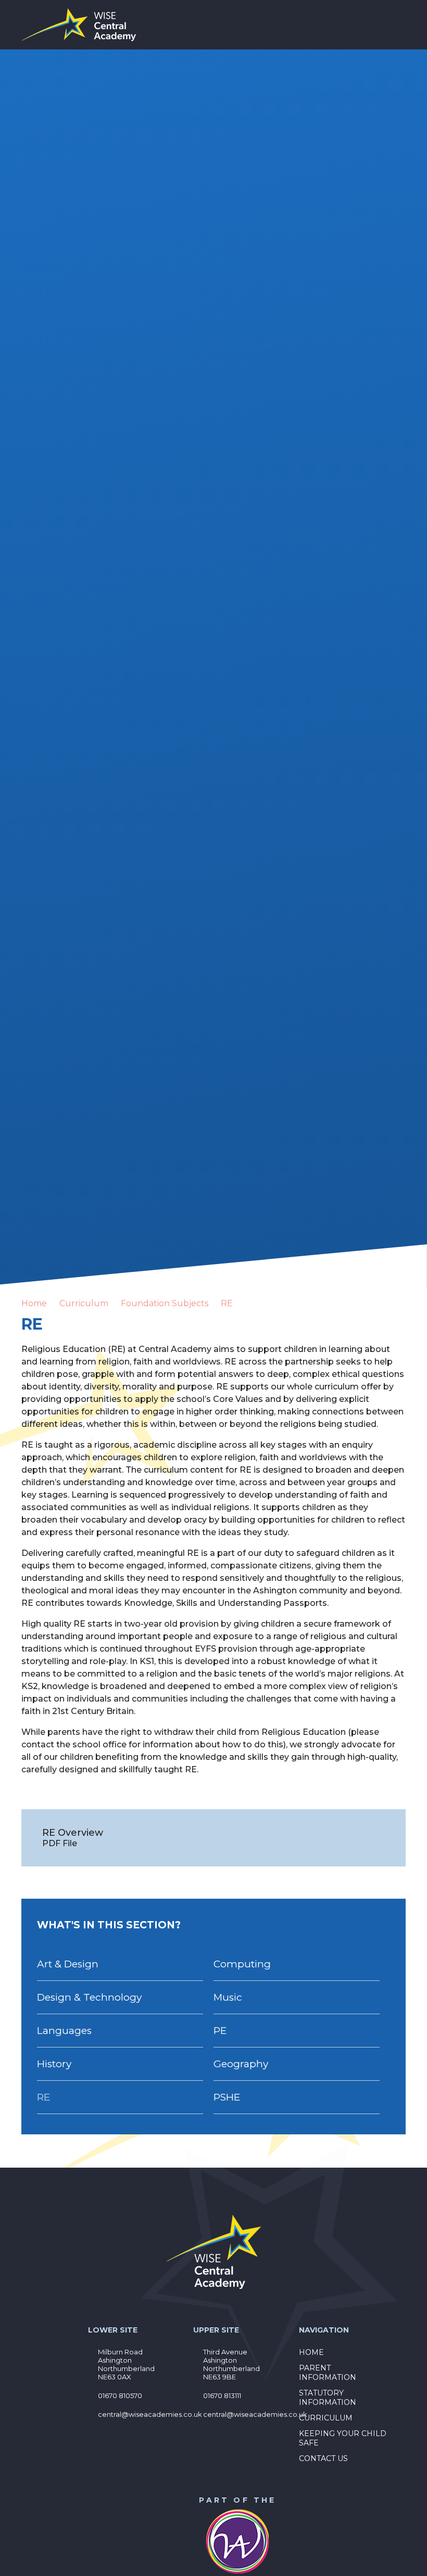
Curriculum (84, 1303)
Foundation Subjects (165, 1303)
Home (34, 1303)
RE (227, 1303)
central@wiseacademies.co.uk (150, 2414)
